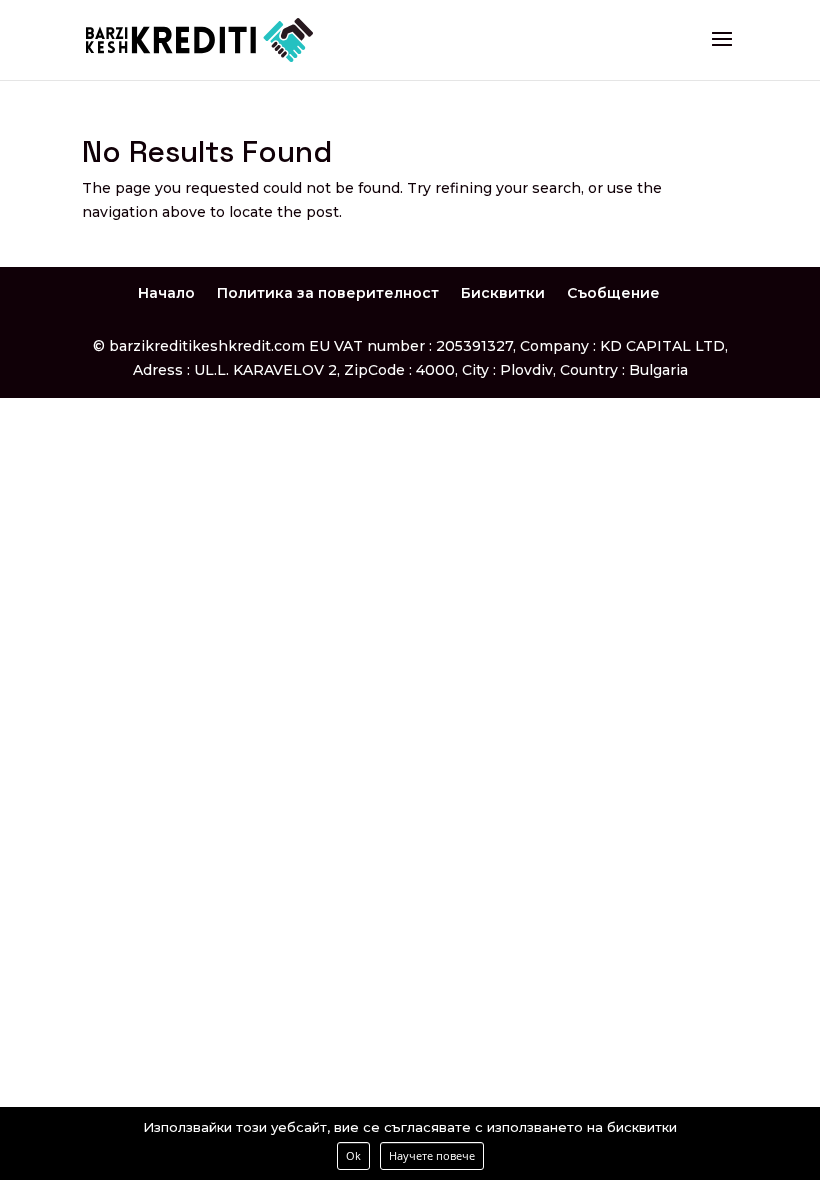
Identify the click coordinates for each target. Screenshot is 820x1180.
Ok (353, 1155)
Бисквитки (503, 293)
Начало (166, 293)
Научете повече (432, 1155)
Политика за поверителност (328, 293)
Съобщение (613, 293)
